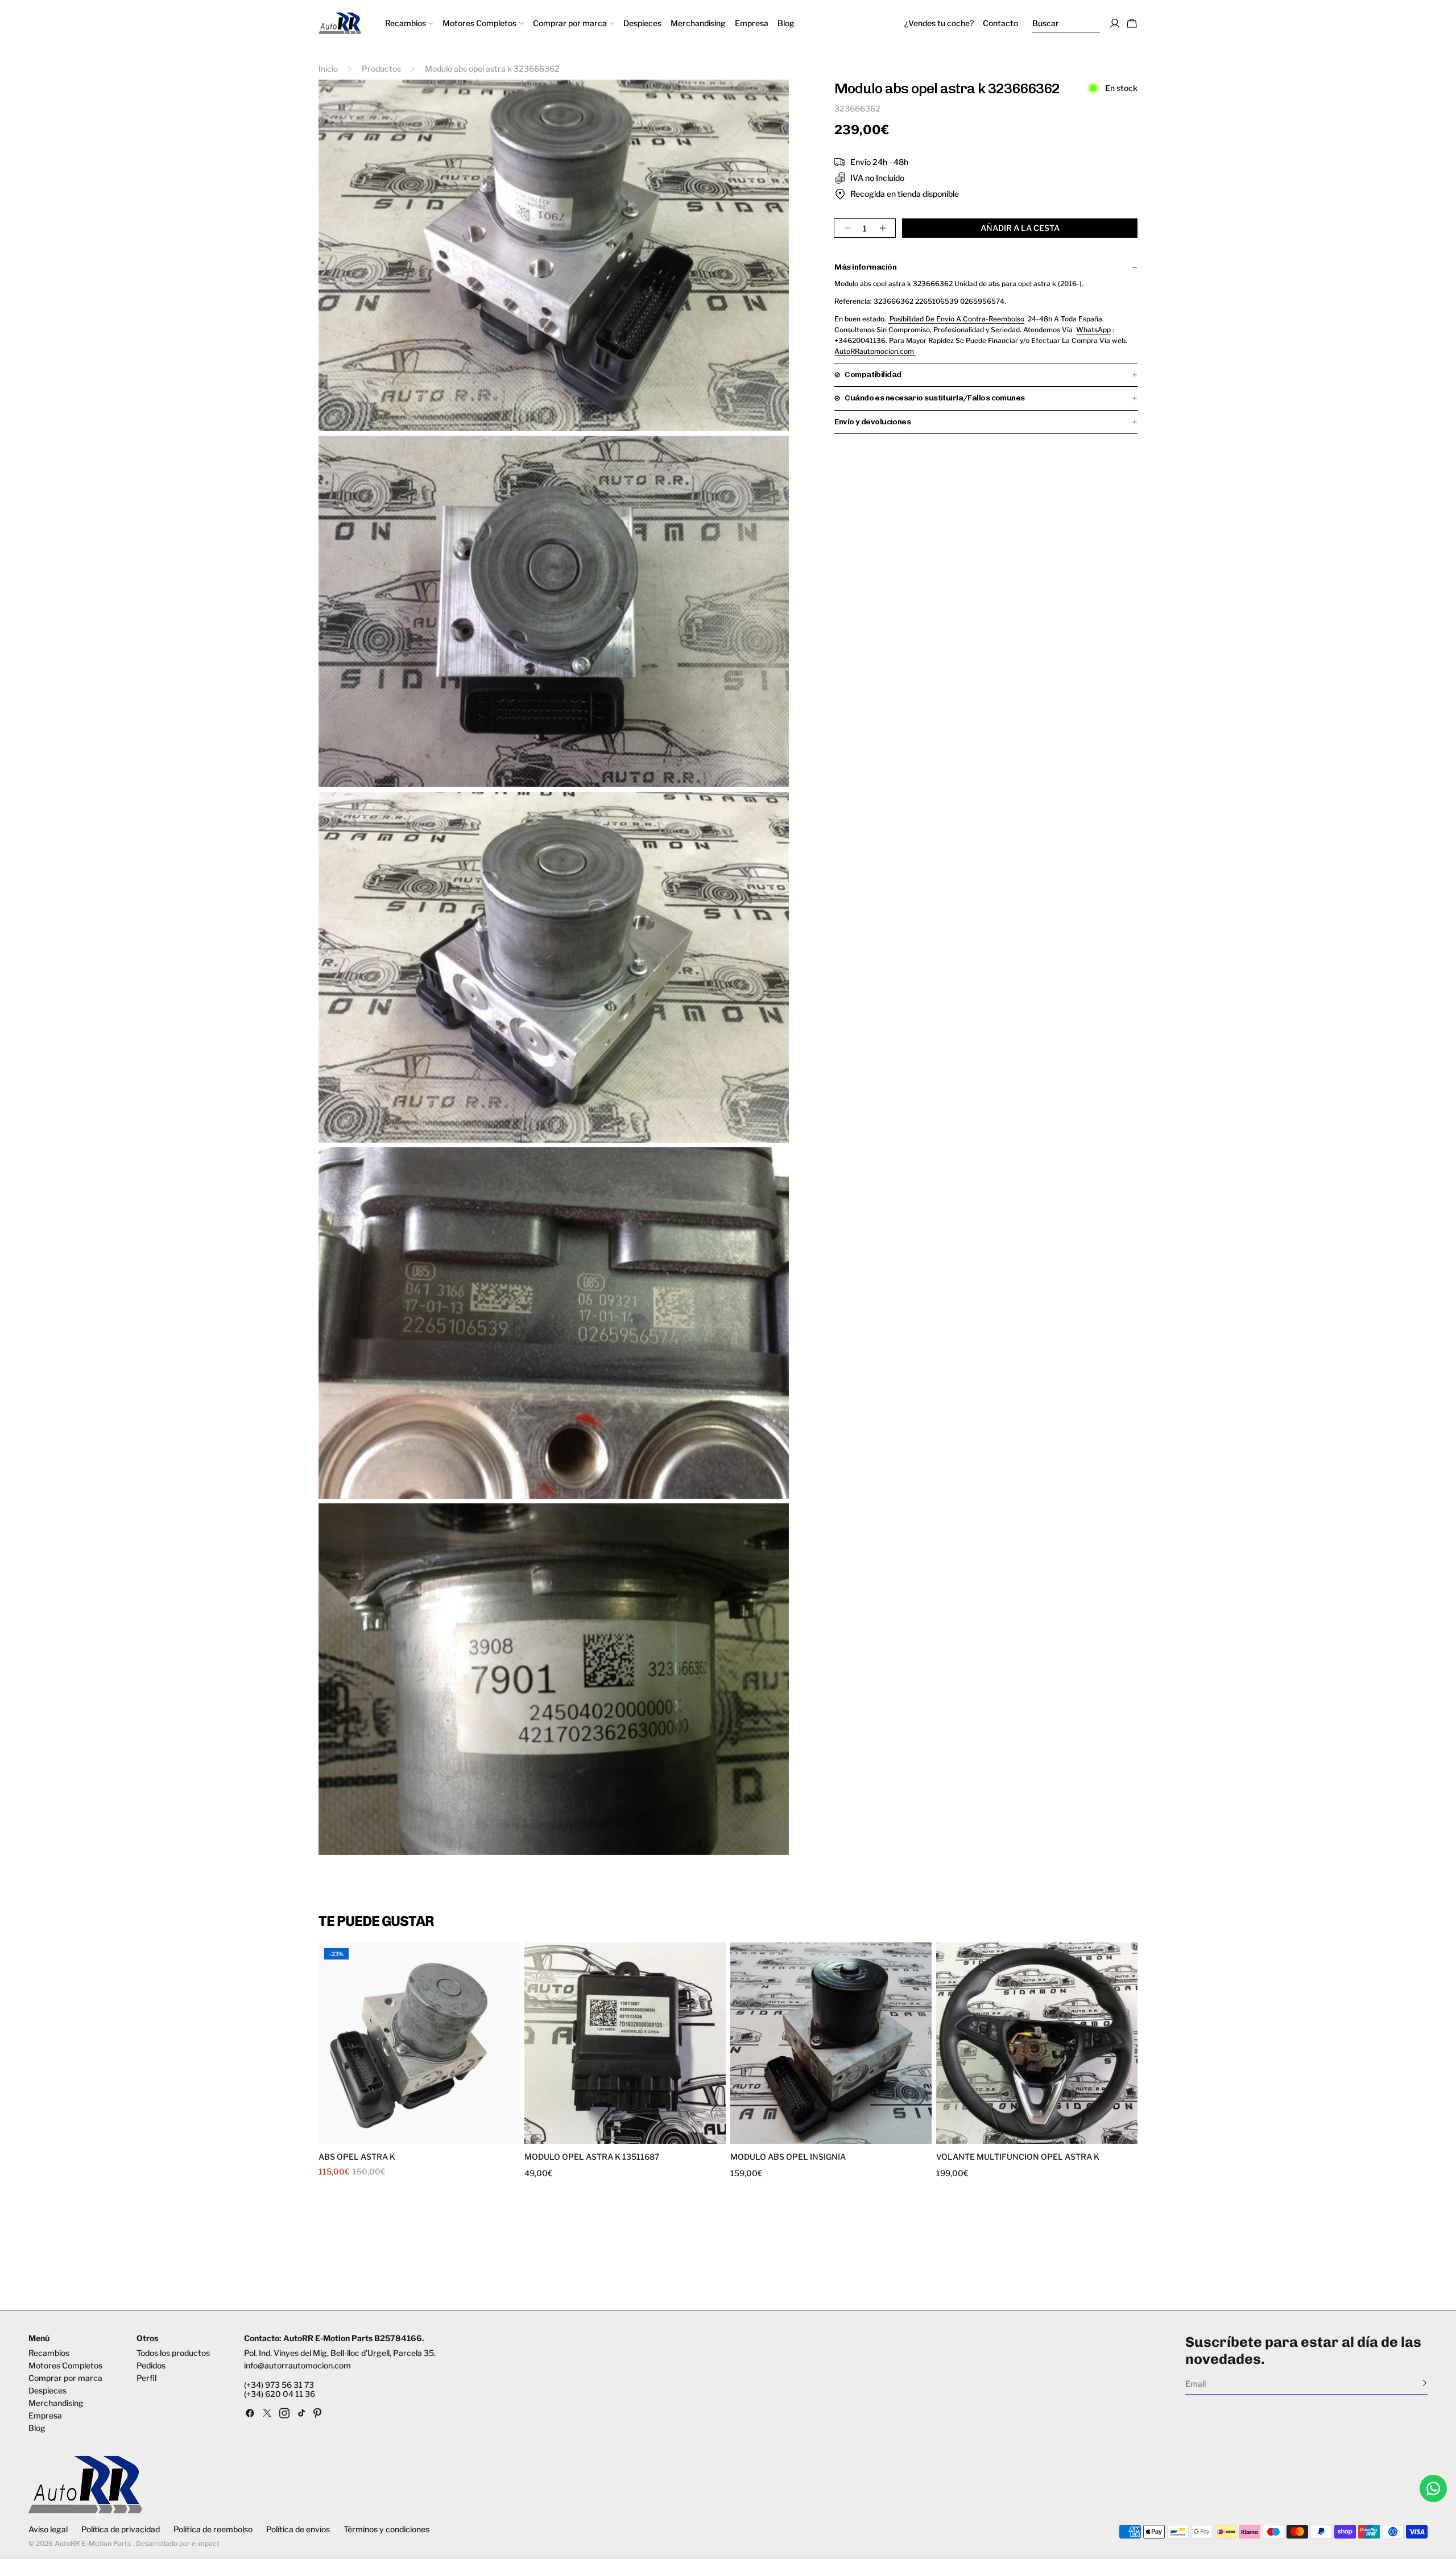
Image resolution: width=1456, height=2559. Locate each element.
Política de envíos (298, 2529)
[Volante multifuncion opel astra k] (1037, 2043)
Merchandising (56, 2403)
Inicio (328, 69)
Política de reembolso (213, 2529)
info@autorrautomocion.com (297, 2366)
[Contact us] (1433, 2488)
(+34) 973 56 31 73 (279, 2385)
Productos (381, 69)
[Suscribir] (1424, 2383)
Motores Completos (65, 2366)
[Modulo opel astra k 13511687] (625, 2043)
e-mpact (206, 2543)
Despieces (47, 2391)
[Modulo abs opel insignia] (831, 2043)
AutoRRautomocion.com (875, 351)
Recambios (49, 2353)
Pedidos (151, 2366)
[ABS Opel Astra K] (419, 2043)
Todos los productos (173, 2353)
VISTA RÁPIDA (371, 2137)
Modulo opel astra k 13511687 (592, 2157)
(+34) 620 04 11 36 (280, 2394)
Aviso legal (48, 2529)
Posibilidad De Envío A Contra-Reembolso (956, 319)
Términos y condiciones (386, 2529)
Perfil (146, 2378)
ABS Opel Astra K (357, 2157)
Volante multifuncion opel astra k (1018, 2157)
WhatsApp (1093, 330)
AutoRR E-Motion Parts (93, 2543)
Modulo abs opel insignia (788, 2157)
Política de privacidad (121, 2529)
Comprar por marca (65, 2378)
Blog (37, 2428)
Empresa (45, 2416)
